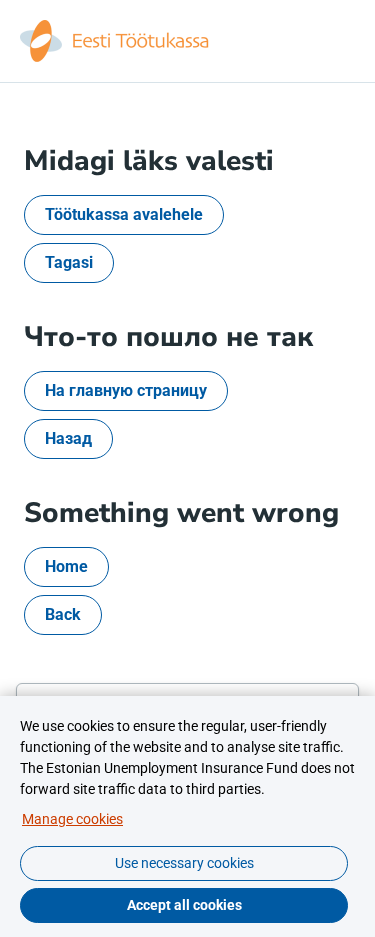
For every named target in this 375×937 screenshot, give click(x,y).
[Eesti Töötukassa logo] (116, 41)
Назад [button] (68, 438)
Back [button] (63, 614)
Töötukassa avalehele (124, 214)
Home (66, 566)
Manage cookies (72, 819)
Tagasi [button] (69, 262)
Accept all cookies (184, 905)
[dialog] (187, 816)
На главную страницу (126, 390)
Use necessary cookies (184, 863)
